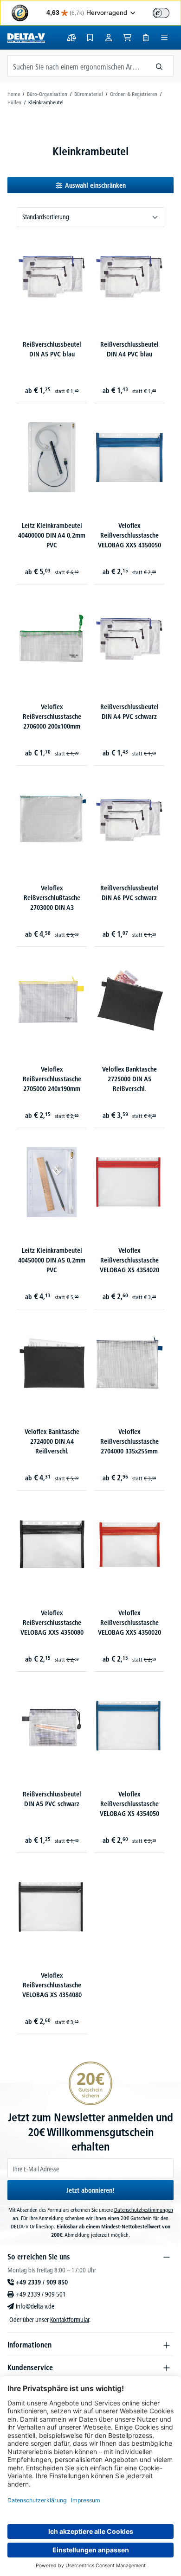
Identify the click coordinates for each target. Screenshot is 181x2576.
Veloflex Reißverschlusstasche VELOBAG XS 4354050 (129, 1804)
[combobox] (77, 66)
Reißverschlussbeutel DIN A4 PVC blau (129, 349)
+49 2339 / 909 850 (42, 2282)
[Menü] (164, 38)
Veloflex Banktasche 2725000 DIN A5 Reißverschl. (129, 1079)
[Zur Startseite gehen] (26, 38)
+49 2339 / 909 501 (41, 2294)
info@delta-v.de (35, 2306)
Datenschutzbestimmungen (144, 2210)
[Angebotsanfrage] (146, 38)
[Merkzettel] (90, 38)
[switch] (161, 13)
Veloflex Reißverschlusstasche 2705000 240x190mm (52, 1079)
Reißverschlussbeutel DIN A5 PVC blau (52, 349)
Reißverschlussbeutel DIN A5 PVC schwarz (52, 1799)
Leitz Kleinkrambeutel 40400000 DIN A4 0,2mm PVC (52, 535)
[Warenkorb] (127, 38)
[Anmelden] (109, 38)
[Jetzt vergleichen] (71, 38)
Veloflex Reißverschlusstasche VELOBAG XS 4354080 (52, 1985)
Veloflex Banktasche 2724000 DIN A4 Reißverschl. (52, 1441)
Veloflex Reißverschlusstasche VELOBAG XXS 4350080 (52, 1623)
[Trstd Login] (167, 12)
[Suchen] (159, 66)
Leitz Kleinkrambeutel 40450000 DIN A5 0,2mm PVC (52, 1260)
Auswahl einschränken (95, 185)
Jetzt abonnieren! (90, 2190)
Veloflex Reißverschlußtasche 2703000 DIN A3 (52, 898)
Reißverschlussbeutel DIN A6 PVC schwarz (129, 893)
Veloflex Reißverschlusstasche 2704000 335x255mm (129, 1441)
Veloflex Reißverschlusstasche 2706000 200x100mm (52, 717)
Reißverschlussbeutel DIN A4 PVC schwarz (129, 712)
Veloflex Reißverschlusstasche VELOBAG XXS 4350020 (129, 1623)
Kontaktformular (70, 2320)
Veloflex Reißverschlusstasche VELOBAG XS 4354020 (129, 1260)
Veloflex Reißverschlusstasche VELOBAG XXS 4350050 (129, 535)
